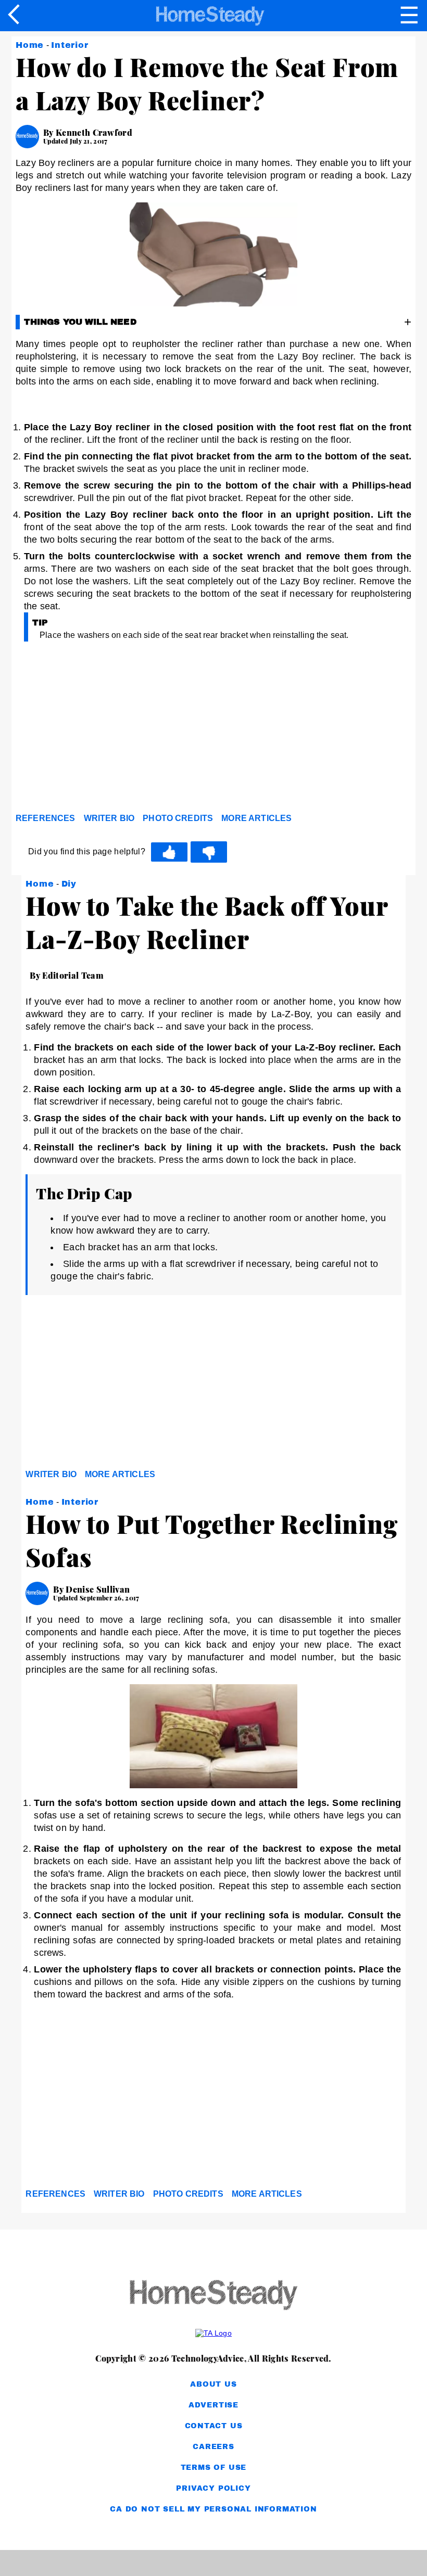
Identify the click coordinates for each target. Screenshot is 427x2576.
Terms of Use (214, 2468)
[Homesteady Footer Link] (213, 2296)
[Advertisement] (109, 731)
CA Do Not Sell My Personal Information (213, 2509)
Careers (213, 2447)
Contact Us (214, 2426)
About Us (213, 2384)
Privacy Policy (213, 2488)
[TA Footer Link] (213, 2333)
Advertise (213, 2405)
